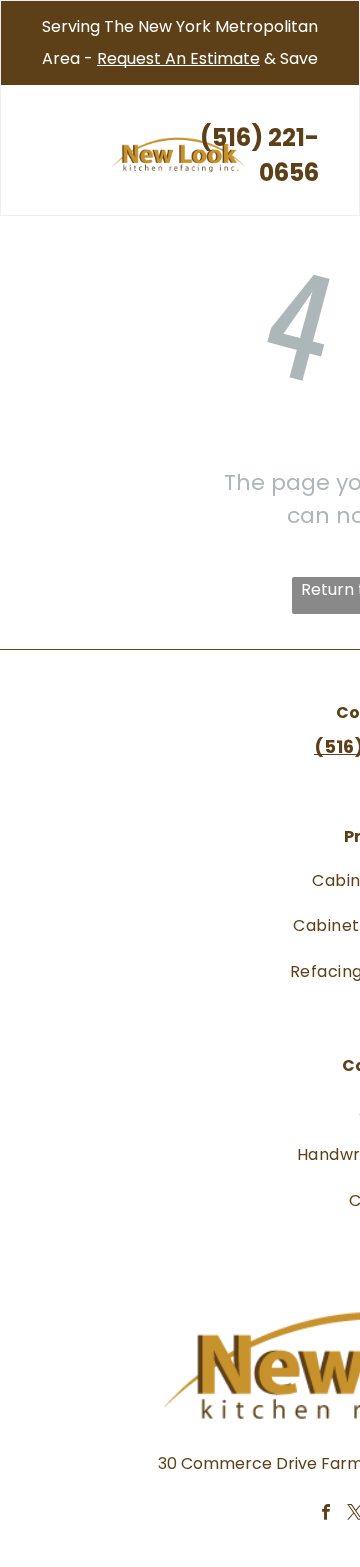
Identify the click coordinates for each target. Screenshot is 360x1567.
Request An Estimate (178, 58)
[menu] (30, 41)
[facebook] (325, 1515)
